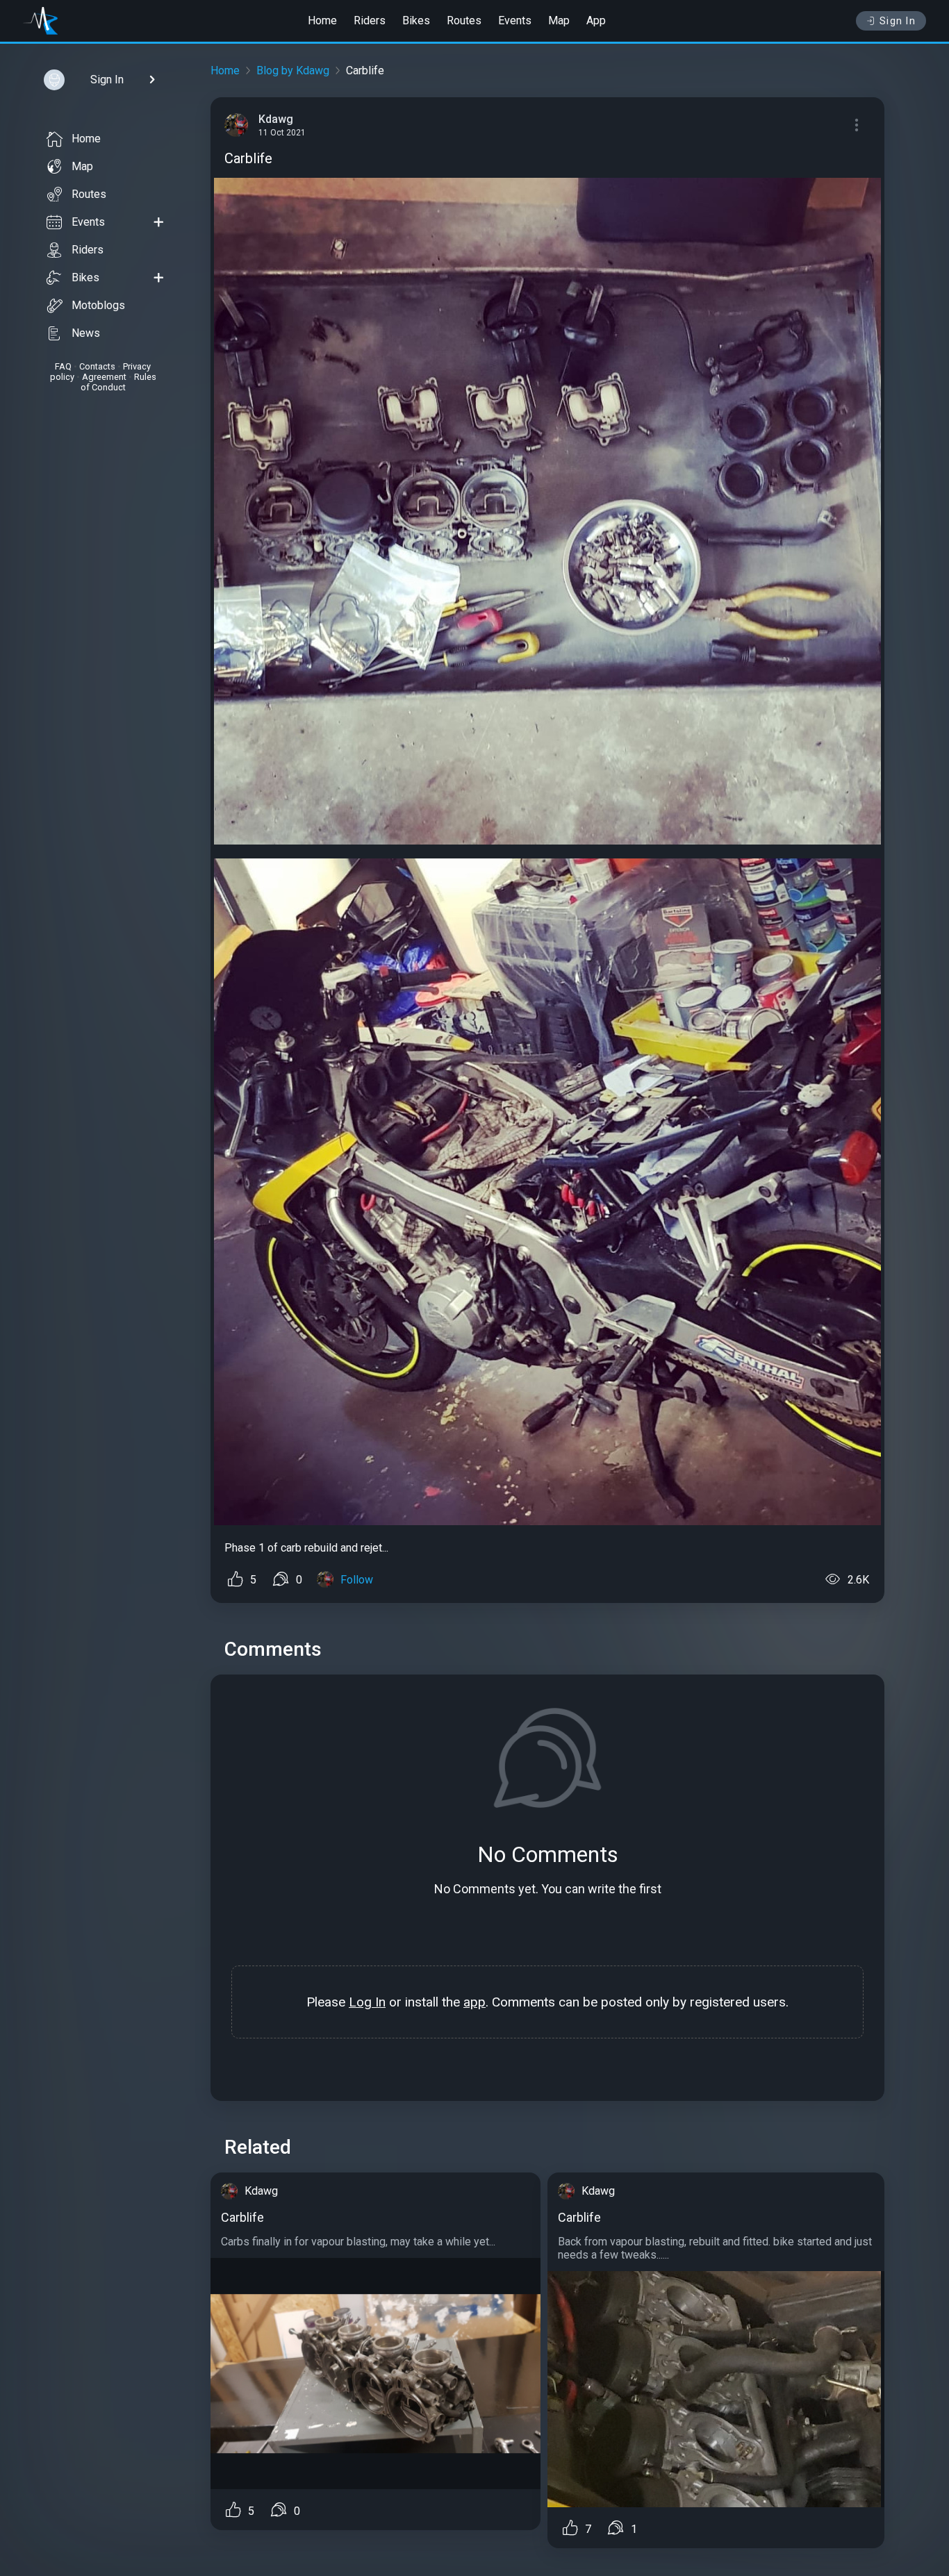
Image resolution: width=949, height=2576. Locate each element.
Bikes (416, 20)
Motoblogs (98, 305)
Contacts (97, 366)
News (86, 333)
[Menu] (857, 125)
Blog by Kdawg (293, 70)
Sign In (898, 21)
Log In (367, 2002)
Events (515, 20)
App (596, 20)
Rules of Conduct (118, 382)
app (474, 2002)
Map (559, 20)
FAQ (63, 366)
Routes (464, 20)
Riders (370, 20)
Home (322, 20)
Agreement (104, 377)
